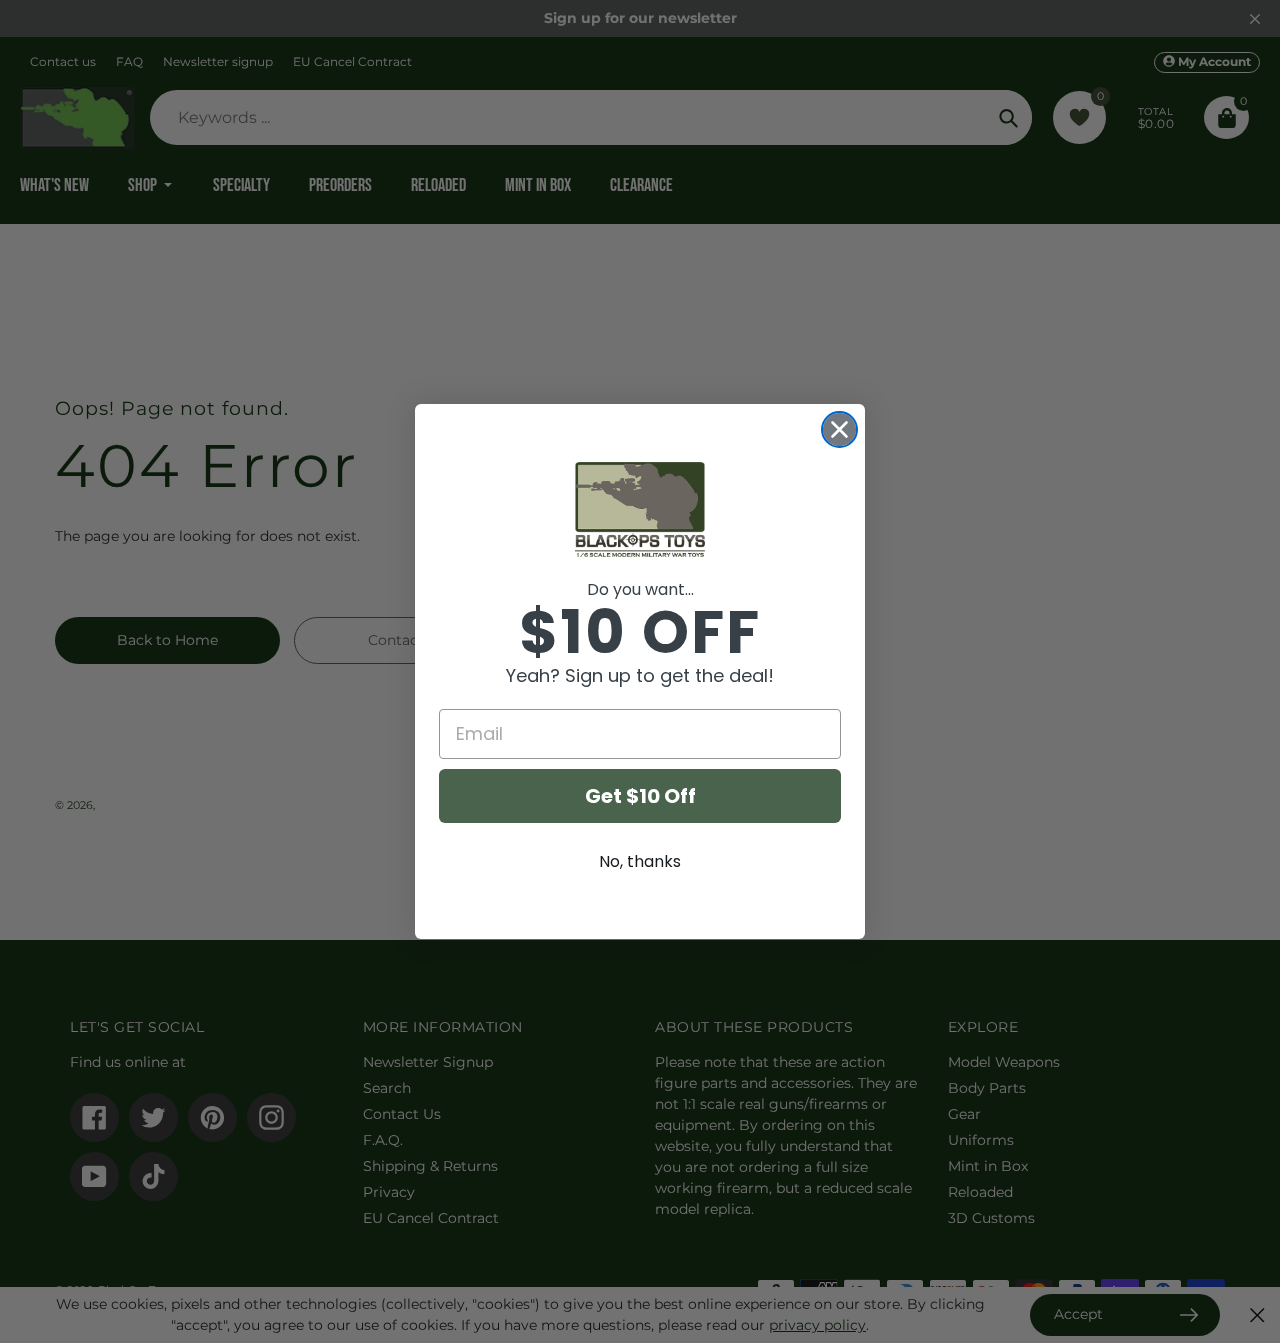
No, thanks (640, 861)
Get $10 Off (640, 796)
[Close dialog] (839, 429)
